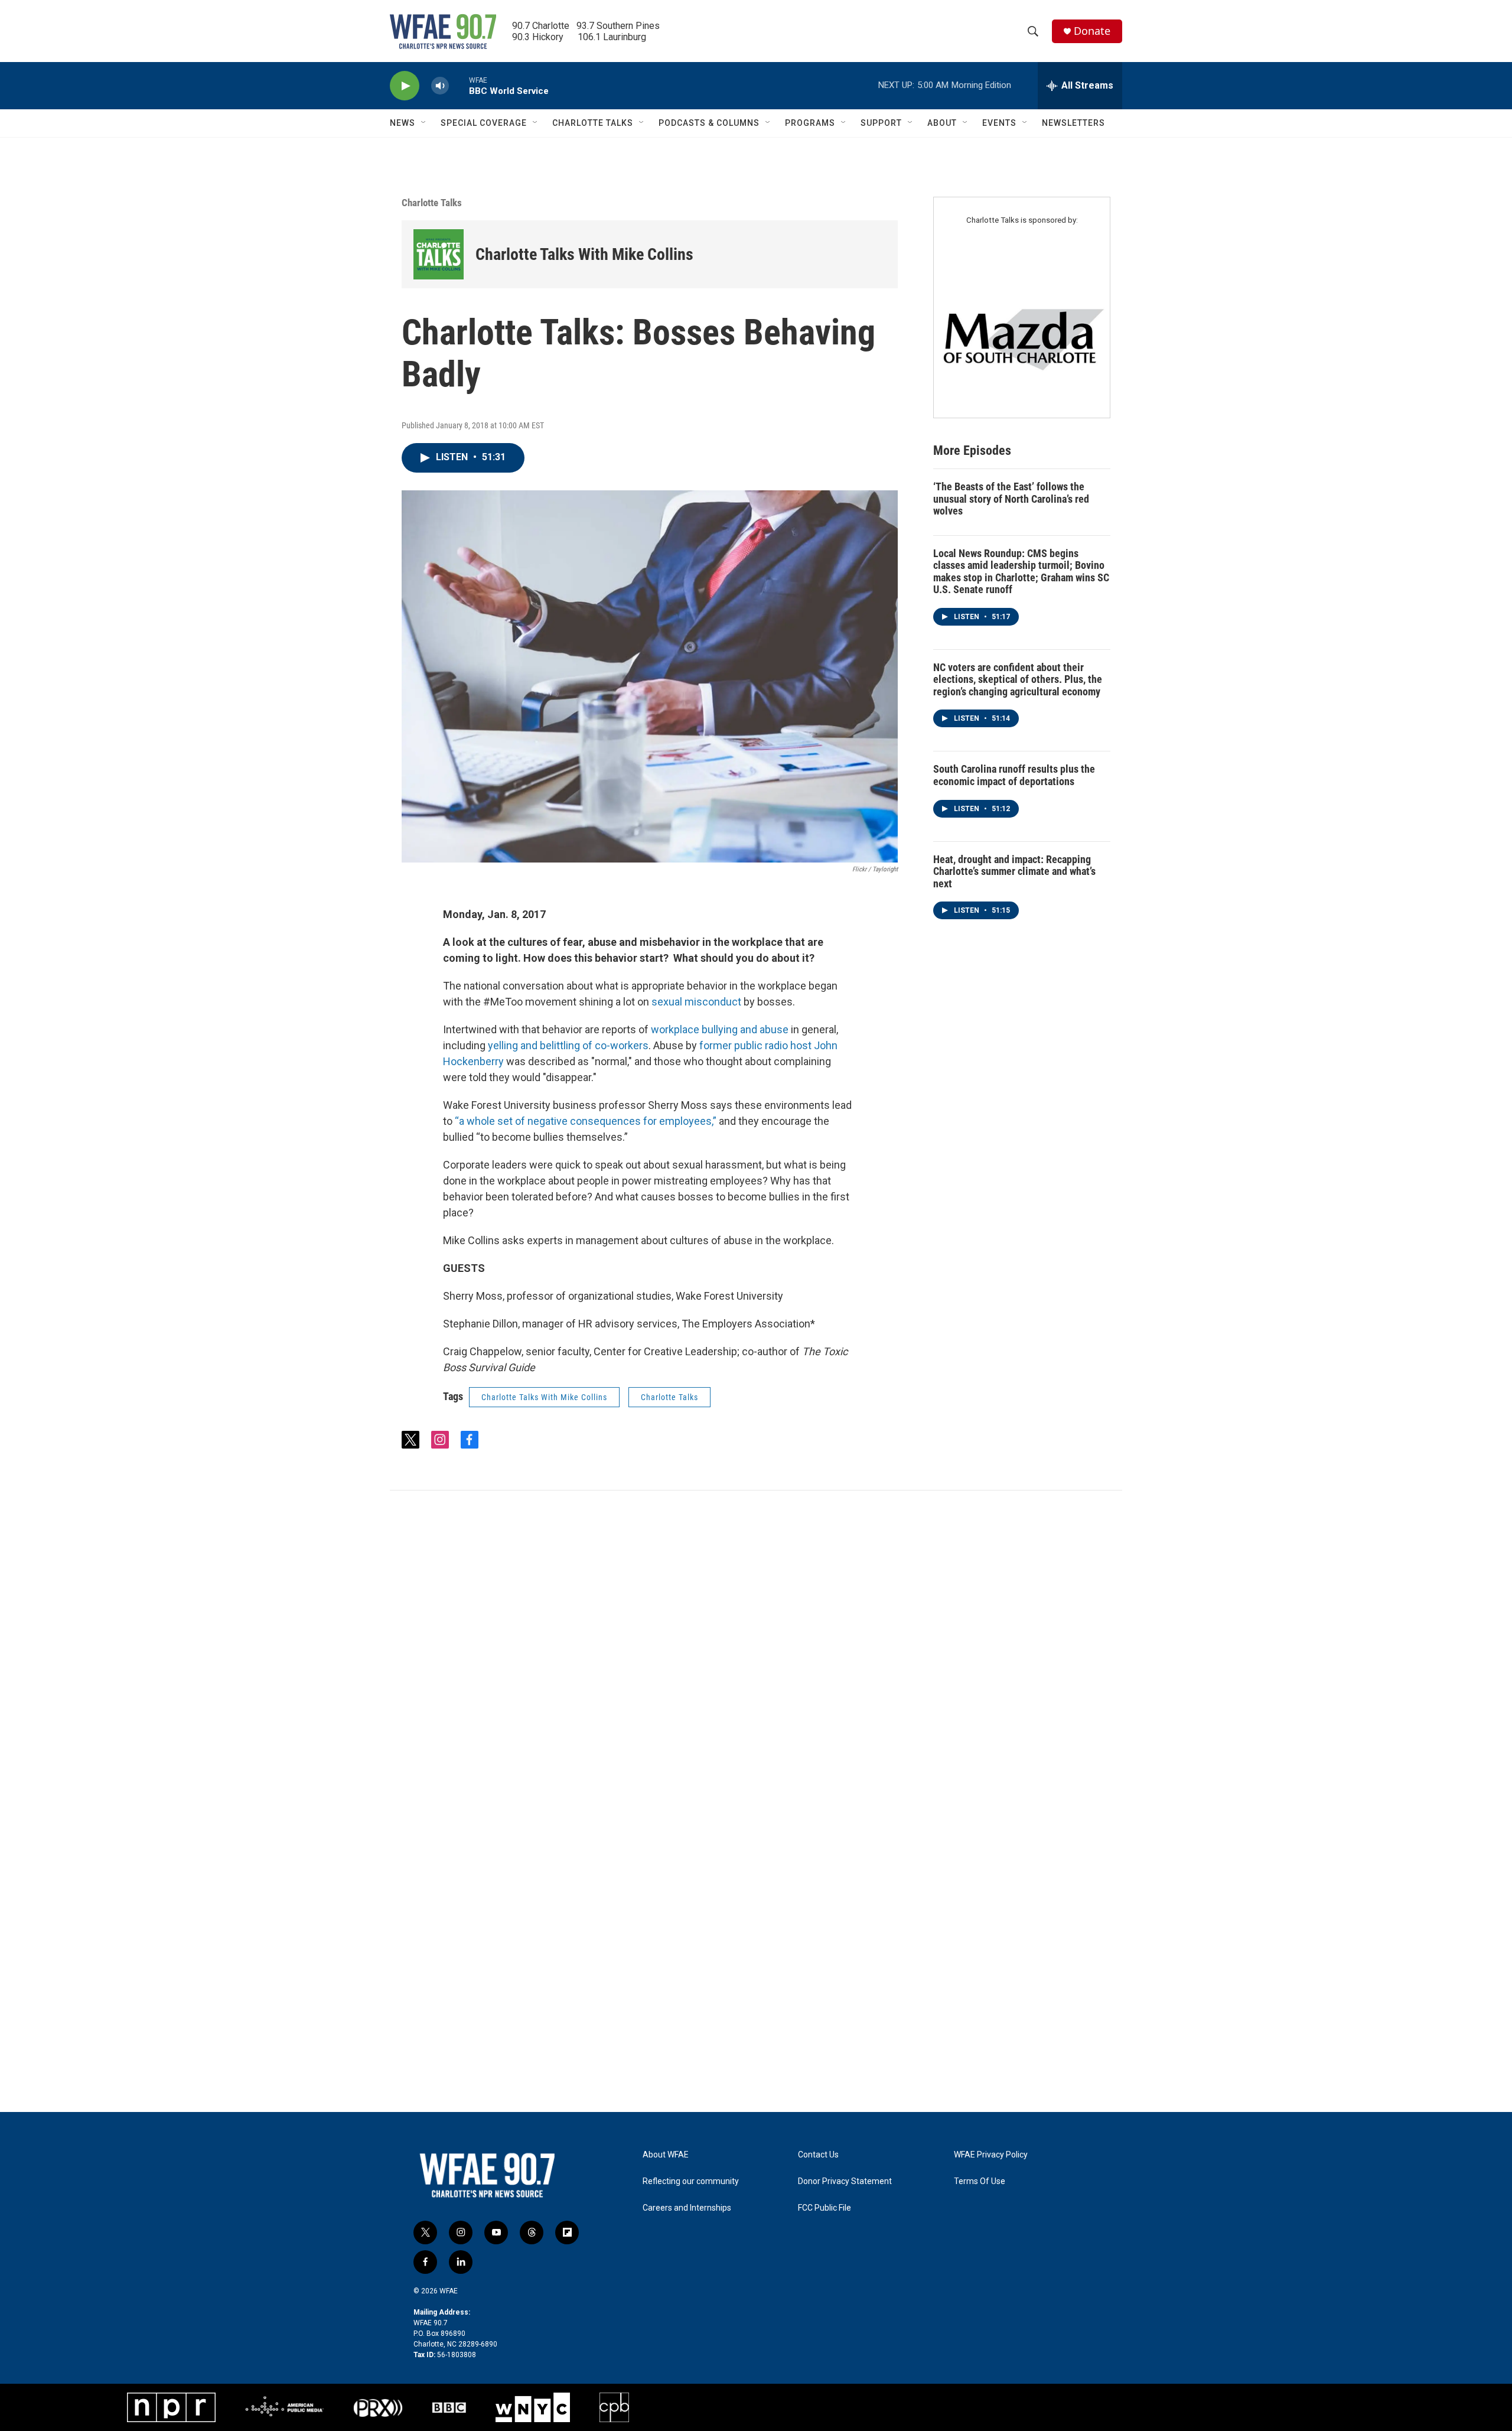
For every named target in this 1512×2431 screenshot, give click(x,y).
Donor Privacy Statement (845, 2181)
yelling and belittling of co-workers (568, 1045)
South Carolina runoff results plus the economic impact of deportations (1014, 775)
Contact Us (818, 2155)
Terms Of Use (980, 2181)
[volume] (440, 86)
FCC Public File (825, 2208)
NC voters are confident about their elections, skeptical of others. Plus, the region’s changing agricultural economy (1018, 679)
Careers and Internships (687, 2208)
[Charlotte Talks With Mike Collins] (439, 254)
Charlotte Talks (432, 203)
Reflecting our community (691, 2181)
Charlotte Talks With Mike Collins (584, 254)
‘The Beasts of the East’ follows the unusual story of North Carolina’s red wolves (1011, 499)
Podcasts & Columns (709, 123)
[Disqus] (756, 1650)
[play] (405, 86)
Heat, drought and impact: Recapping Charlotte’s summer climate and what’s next (1014, 871)
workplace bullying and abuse (721, 1029)
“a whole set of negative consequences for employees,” (586, 1121)
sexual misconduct (696, 1002)
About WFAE (666, 2155)
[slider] (459, 85)
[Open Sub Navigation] (424, 123)
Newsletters (1073, 123)
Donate (1092, 31)
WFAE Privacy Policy (991, 2155)
